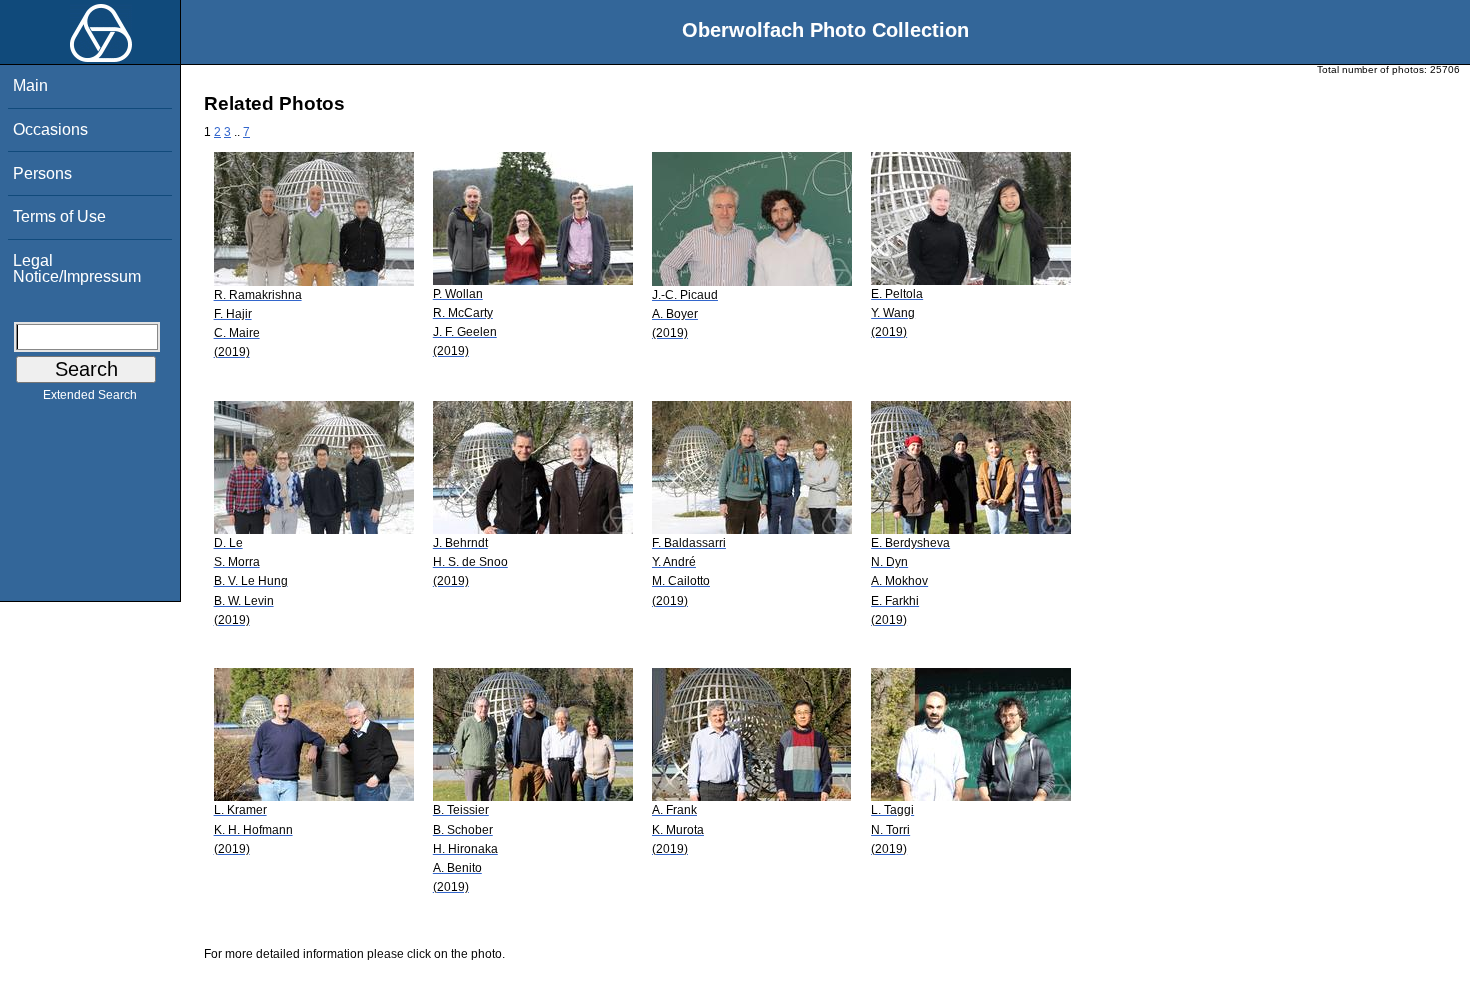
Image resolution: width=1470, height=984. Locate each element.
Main (30, 85)
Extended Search (90, 395)
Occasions (50, 129)
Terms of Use (59, 216)
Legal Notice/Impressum (77, 268)
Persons (42, 173)
